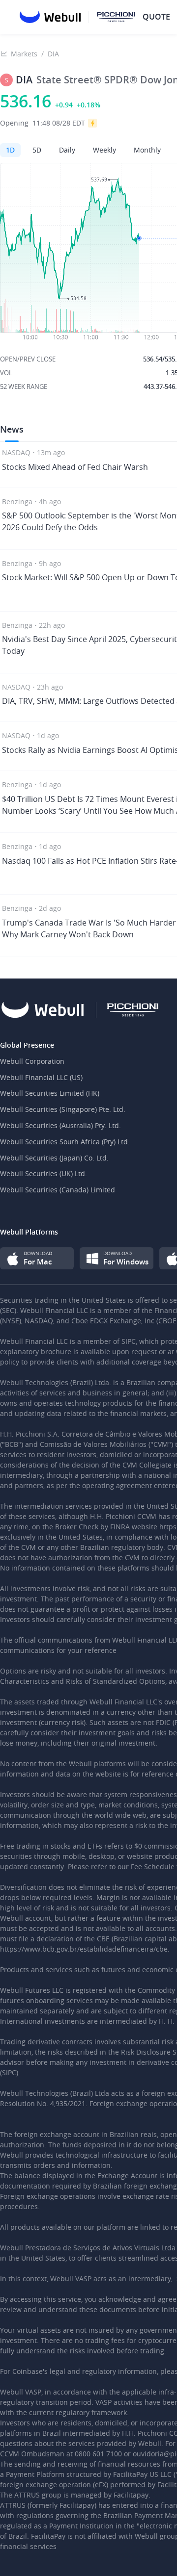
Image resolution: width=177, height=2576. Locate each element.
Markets (24, 54)
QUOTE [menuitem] (156, 17)
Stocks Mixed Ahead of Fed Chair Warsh (75, 467)
